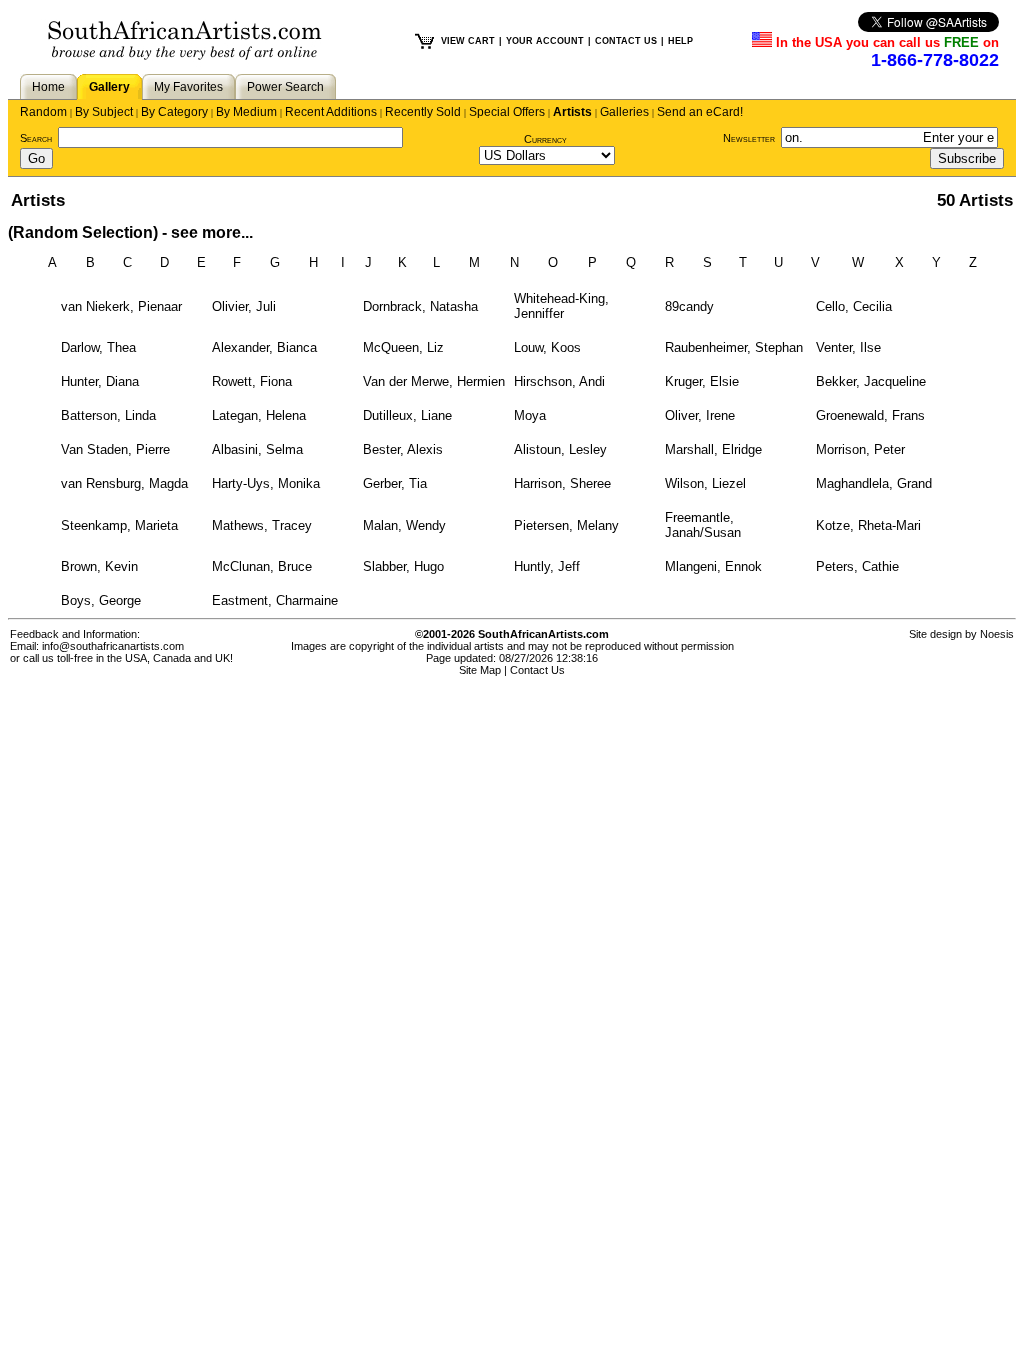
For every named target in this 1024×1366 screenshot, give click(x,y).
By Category (174, 112)
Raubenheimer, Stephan (734, 347)
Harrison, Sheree (562, 483)
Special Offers (507, 112)
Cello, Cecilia (854, 306)
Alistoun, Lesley (560, 449)
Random (43, 112)
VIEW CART (468, 41)
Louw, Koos (547, 347)
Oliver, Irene (700, 415)
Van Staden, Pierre (115, 449)
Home (48, 87)
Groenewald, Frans (870, 415)
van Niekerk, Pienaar (121, 306)
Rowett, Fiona (252, 381)
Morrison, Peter (860, 449)
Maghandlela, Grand (874, 483)
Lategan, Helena (259, 415)
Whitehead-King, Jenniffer (561, 306)
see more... (212, 232)
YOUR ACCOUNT (545, 41)
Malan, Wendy (404, 525)
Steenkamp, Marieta (119, 525)
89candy (689, 306)
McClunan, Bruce (262, 566)
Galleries (624, 112)
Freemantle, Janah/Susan (703, 525)
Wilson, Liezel (705, 483)
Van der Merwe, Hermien (434, 381)
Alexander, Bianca (264, 347)
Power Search (285, 87)
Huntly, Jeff (547, 566)
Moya (530, 415)
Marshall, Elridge (713, 449)
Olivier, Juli (244, 306)
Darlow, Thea (98, 347)
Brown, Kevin (99, 566)
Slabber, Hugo (403, 566)
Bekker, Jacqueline (871, 381)
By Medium (246, 112)
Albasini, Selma (257, 449)
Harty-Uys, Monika (266, 483)
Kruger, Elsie (702, 381)
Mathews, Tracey (262, 525)
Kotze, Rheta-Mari (868, 525)
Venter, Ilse (848, 347)
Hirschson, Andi (559, 381)
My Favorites (188, 87)
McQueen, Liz (403, 347)
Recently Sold (423, 112)
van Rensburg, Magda (124, 483)
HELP (680, 41)
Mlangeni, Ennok (713, 566)
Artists (572, 112)
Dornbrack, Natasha (420, 306)
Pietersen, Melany (566, 525)
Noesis (997, 634)
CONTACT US (626, 41)
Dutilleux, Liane (407, 415)
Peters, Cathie (857, 566)
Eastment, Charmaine (275, 600)
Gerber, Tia (395, 483)
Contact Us (537, 670)
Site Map (480, 670)
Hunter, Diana (100, 381)
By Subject (104, 112)
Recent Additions (331, 112)
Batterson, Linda (108, 415)
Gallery (109, 87)
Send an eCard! (700, 112)
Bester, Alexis (403, 449)
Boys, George (101, 600)
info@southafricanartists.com (113, 646)
